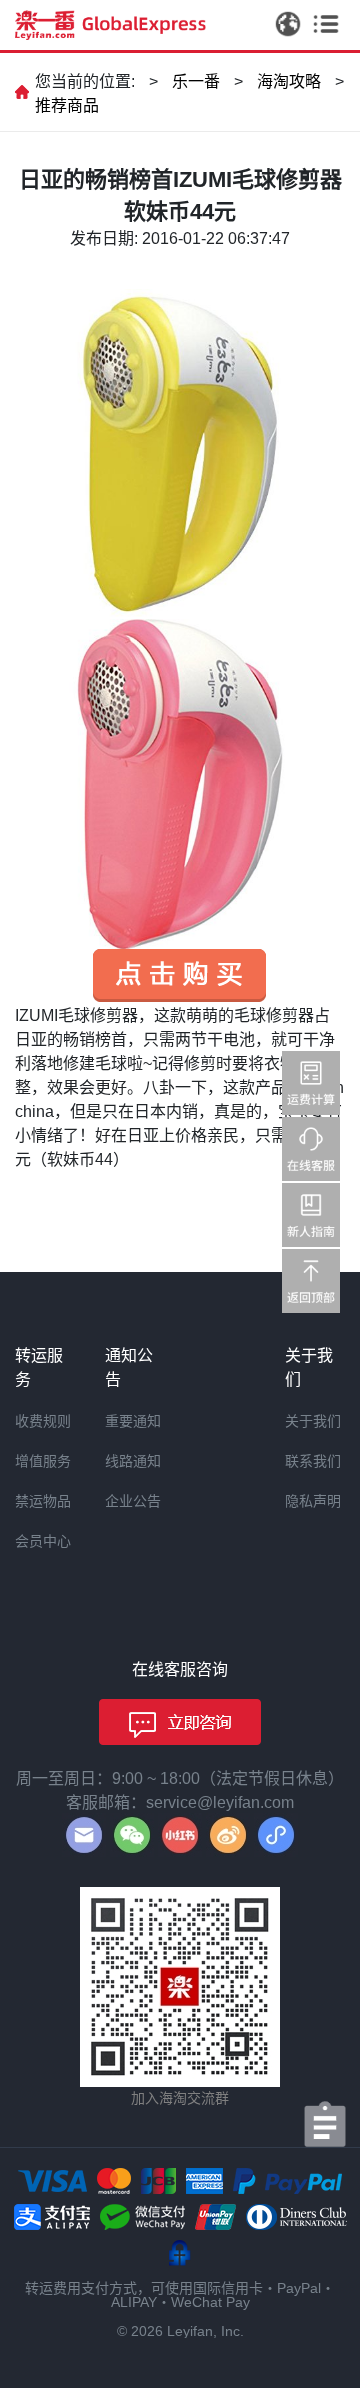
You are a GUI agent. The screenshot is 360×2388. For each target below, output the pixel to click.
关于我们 (313, 1421)
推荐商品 (67, 105)
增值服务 (43, 1461)
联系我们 (313, 1461)
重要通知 (133, 1421)
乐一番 (196, 81)
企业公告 (133, 1501)
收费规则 (43, 1421)
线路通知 (133, 1461)
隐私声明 (313, 1501)
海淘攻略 (289, 81)
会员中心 (43, 1541)
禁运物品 (43, 1501)
